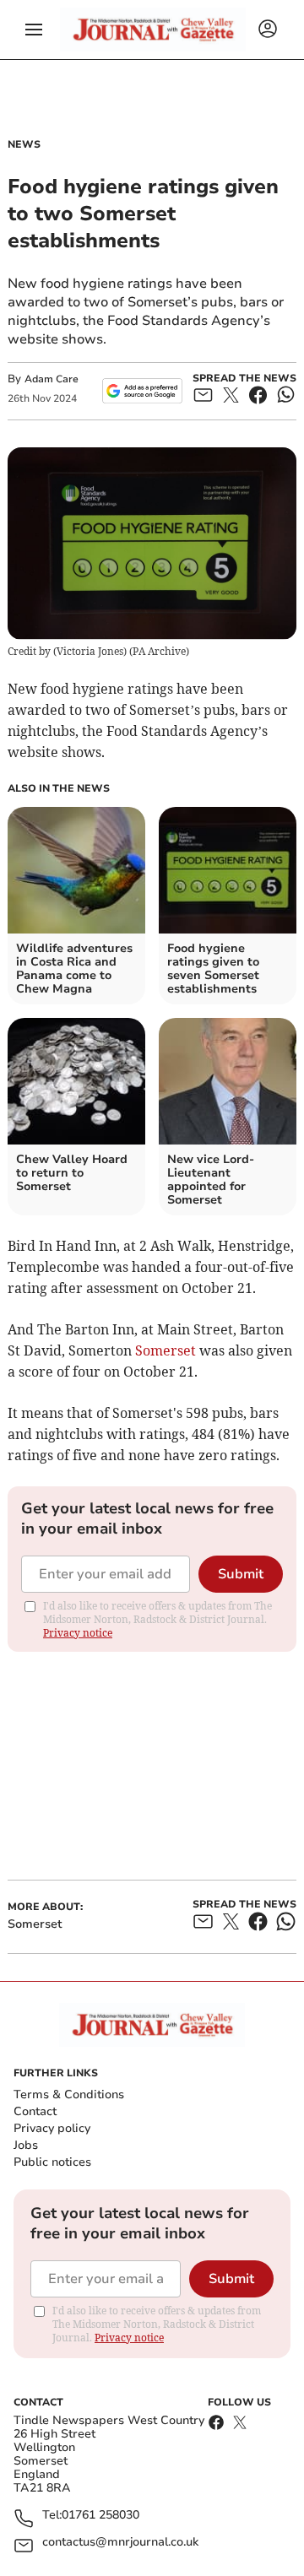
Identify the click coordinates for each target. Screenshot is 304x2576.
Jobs (26, 2145)
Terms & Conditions (69, 2094)
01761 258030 (100, 2516)
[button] (34, 30)
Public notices (52, 2162)
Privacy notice (78, 1633)
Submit (241, 1574)
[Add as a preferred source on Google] (142, 391)
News (24, 144)
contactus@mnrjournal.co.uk (120, 2543)
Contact (35, 2111)
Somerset (166, 1350)
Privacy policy (52, 2128)
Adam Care (52, 379)
